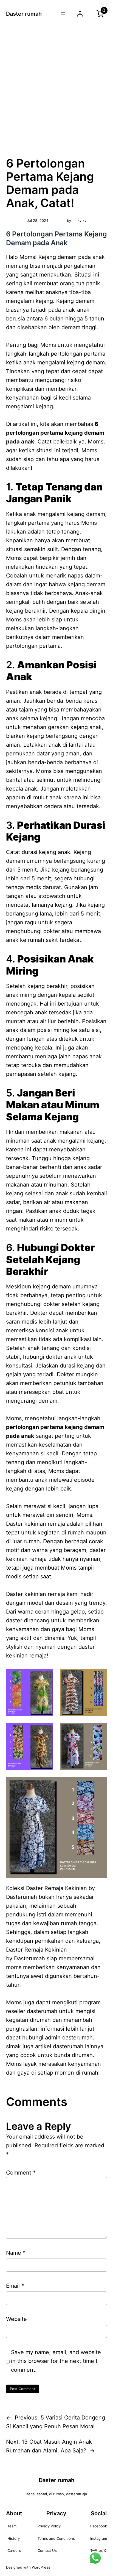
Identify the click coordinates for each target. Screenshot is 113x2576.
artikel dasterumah (59, 2046)
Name (16, 2253)
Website (16, 2319)
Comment (21, 2173)
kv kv (82, 221)
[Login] (80, 14)
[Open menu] (63, 14)
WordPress (41, 2567)
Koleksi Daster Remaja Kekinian (46, 1888)
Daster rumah (24, 14)
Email (15, 2286)
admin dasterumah (69, 2038)
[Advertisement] (56, 89)
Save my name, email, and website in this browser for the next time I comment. (56, 2361)
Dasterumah (29, 1958)
